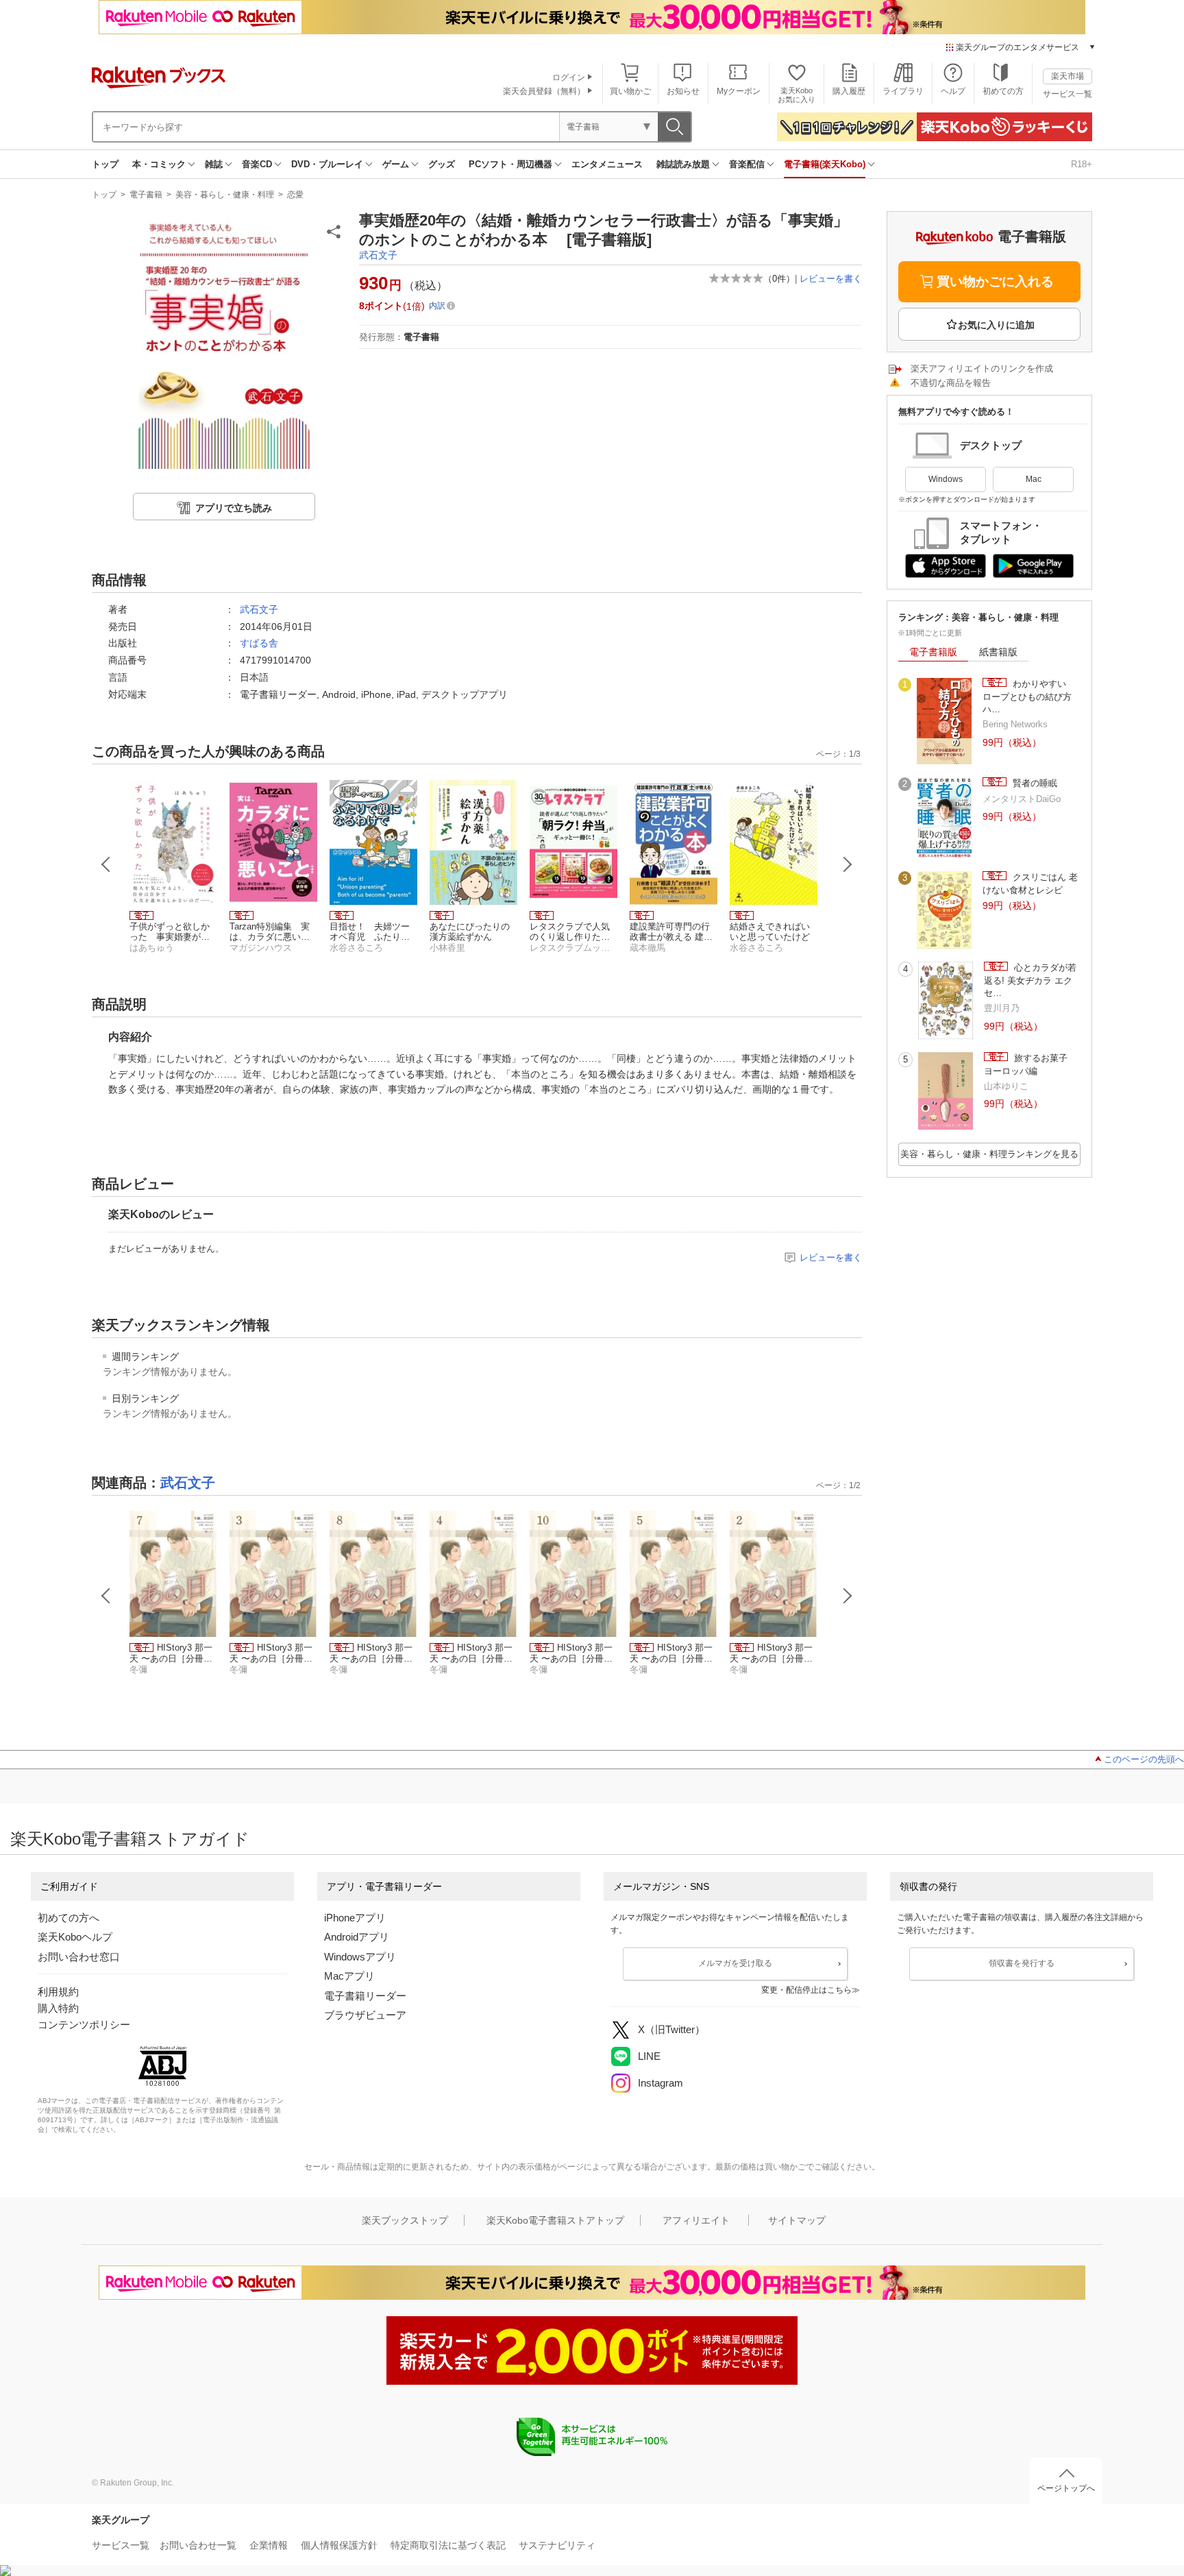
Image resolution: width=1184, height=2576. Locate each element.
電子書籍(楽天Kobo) (825, 164)
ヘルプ (953, 91)
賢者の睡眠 (1034, 783)
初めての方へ (69, 1918)
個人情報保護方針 (339, 2545)
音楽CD (257, 164)
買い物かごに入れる (995, 281)
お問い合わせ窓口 (79, 1957)
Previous (106, 864)
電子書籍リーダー (365, 1996)
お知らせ (683, 91)
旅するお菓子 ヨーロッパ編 (1030, 1064)
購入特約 (58, 2008)
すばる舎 (259, 643)
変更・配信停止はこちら (806, 1990)
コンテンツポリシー (84, 2025)
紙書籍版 (998, 652)
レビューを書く (831, 279)
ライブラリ (903, 91)
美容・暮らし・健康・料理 (225, 195)
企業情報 (269, 2545)
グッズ (442, 164)
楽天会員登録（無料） (544, 91)
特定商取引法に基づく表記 (448, 2545)
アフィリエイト (696, 2220)
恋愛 (295, 195)
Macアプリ (349, 1976)
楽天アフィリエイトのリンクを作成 (982, 368)
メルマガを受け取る (735, 1963)
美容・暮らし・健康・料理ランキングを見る (989, 1154)
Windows (946, 479)
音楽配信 (747, 164)
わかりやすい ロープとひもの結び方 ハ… (1032, 696)
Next (848, 864)
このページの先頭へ (1144, 1759)
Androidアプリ (357, 1937)
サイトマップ (797, 2220)
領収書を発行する (1022, 1963)
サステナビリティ (557, 2545)
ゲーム (396, 164)
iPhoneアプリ (355, 1918)
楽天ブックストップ (405, 2220)
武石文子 (378, 255)
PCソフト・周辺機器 (510, 164)
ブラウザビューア (365, 2015)
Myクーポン (739, 91)
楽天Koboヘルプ (75, 1937)
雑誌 (214, 164)
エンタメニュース (607, 164)
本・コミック (159, 164)
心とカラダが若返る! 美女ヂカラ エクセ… (1030, 980)
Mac (1034, 479)
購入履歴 (849, 91)
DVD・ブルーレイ (327, 164)
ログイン (569, 77)
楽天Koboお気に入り (797, 95)
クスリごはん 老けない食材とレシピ (1030, 883)
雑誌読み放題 (683, 164)
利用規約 (58, 1992)
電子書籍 (146, 195)
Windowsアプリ (360, 1957)
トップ (105, 164)
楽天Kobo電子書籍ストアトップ (555, 2220)
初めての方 (1003, 91)
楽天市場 (1068, 76)
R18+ (1082, 164)
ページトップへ (1066, 2488)
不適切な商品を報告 (951, 383)
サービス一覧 (1068, 94)
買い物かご (630, 91)
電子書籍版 (933, 652)
